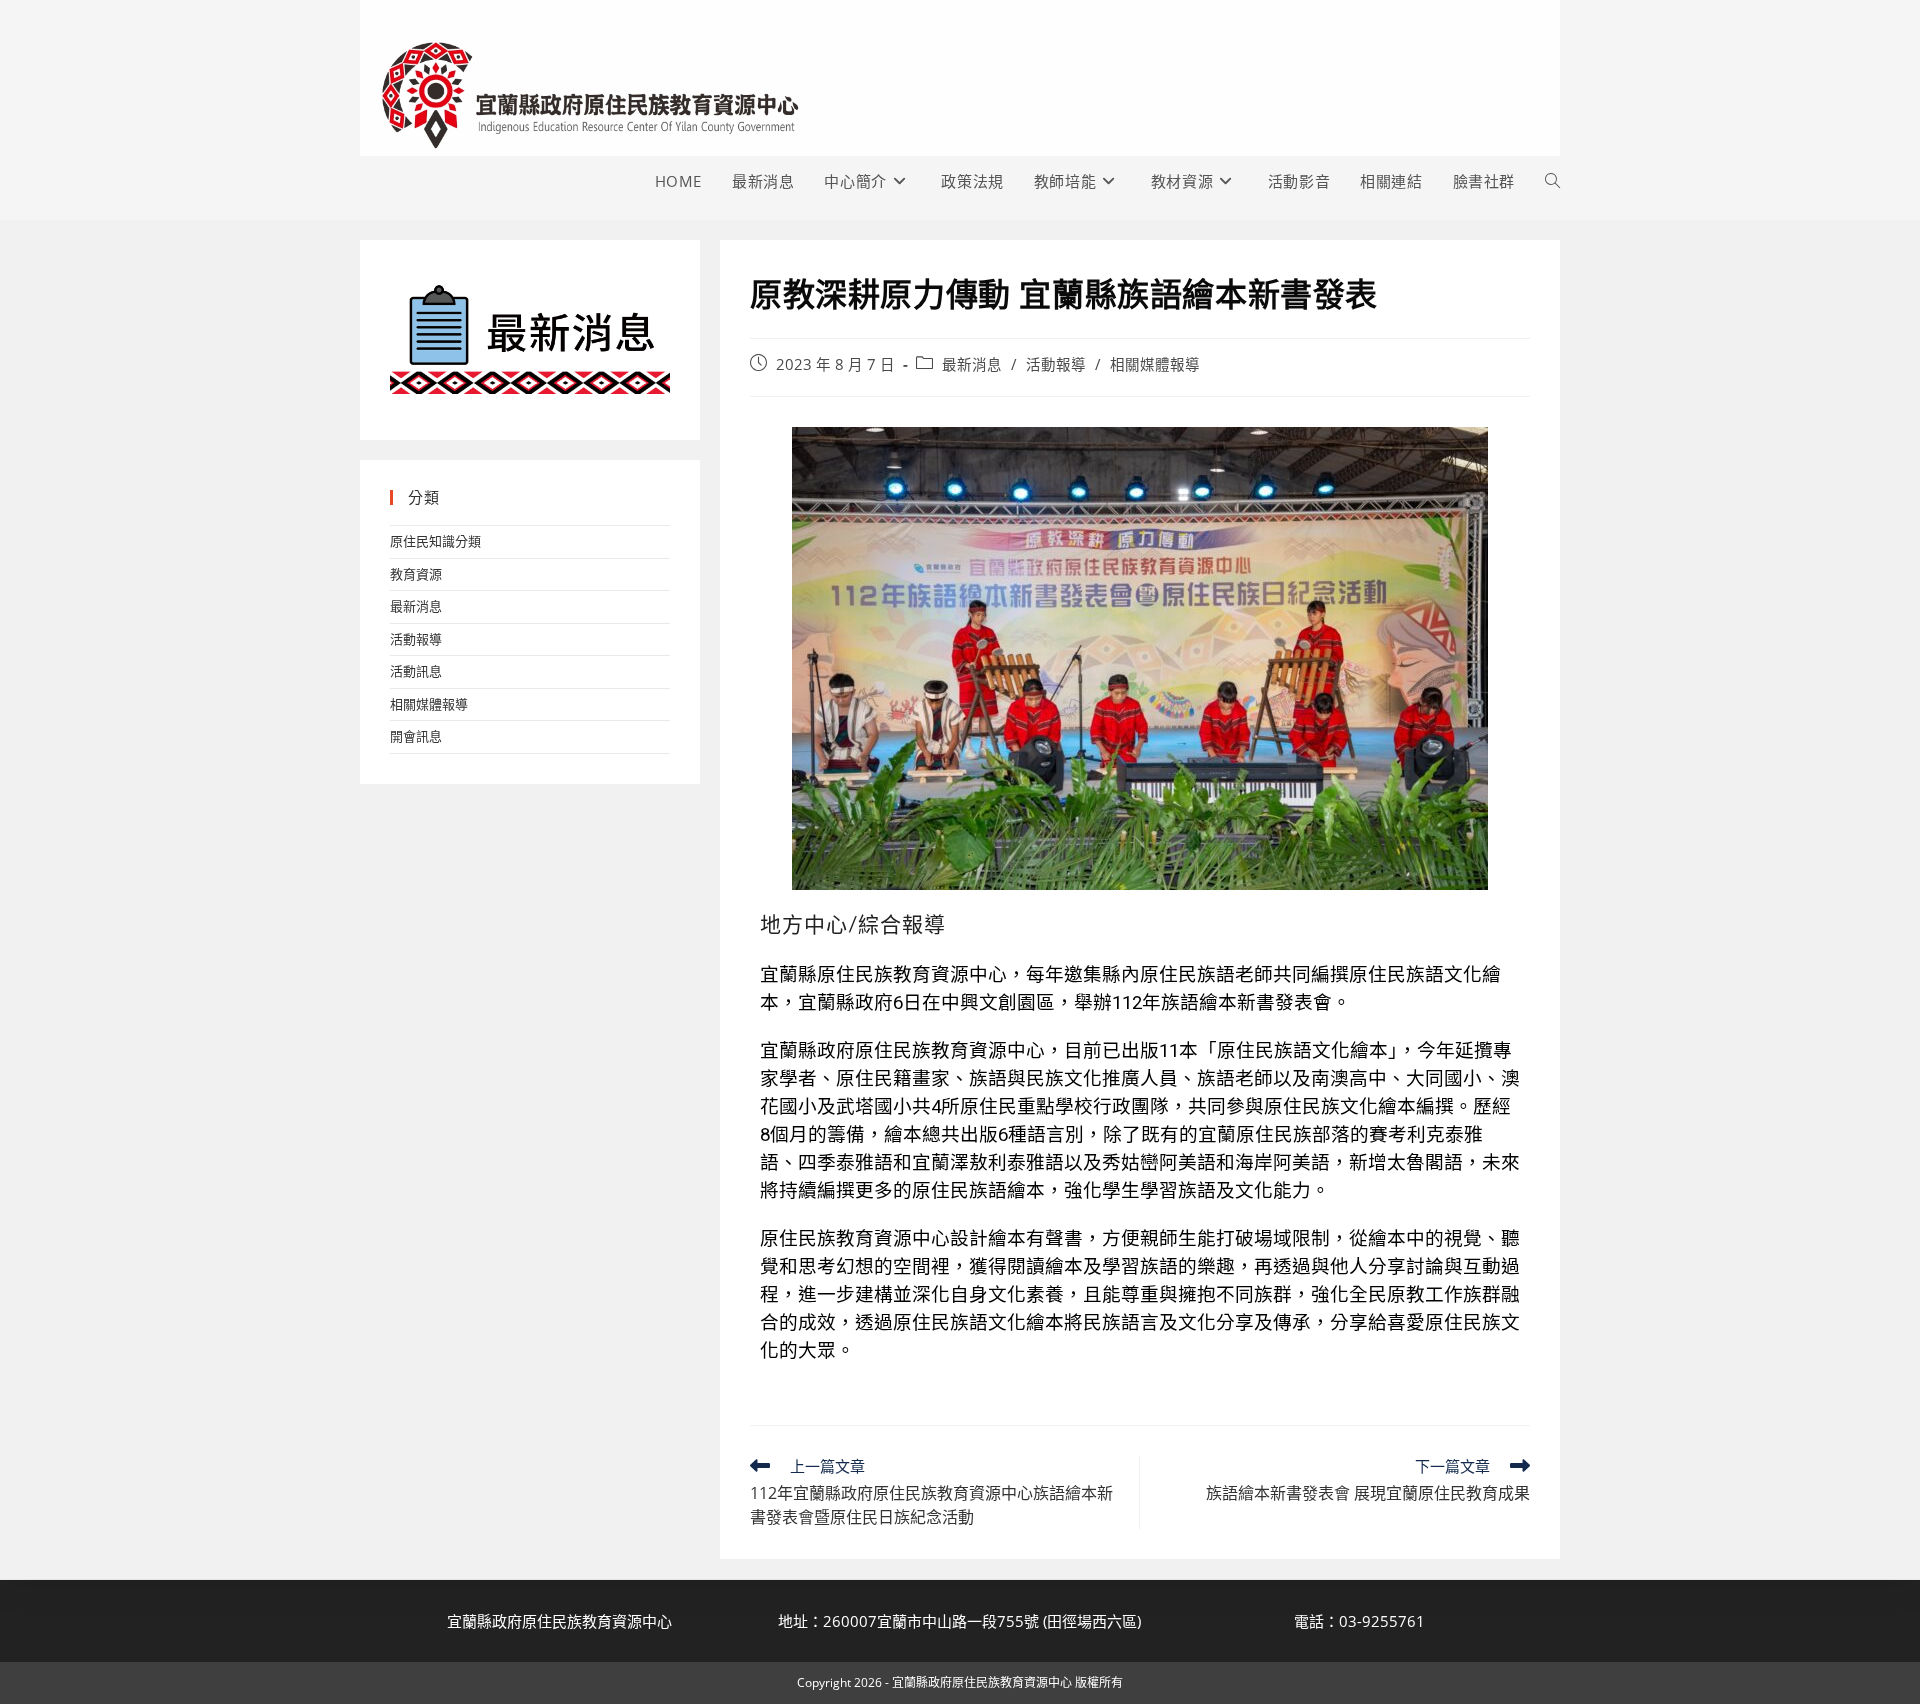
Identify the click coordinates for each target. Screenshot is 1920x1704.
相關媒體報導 (1155, 364)
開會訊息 (416, 736)
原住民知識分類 (435, 541)
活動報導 (1056, 364)
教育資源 (416, 574)
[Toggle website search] (1552, 181)
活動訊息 (416, 671)
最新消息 (972, 364)
